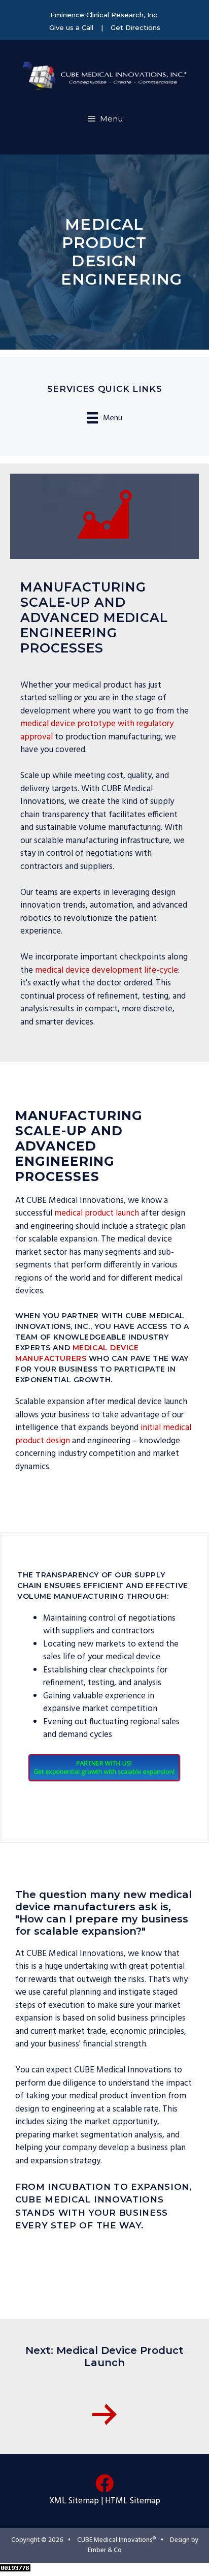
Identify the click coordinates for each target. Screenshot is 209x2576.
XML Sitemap (74, 2501)
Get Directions (135, 27)
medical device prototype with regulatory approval (97, 731)
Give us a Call (71, 27)
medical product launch (97, 1213)
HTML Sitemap (133, 2501)
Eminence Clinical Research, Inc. (104, 15)
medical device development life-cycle (107, 970)
